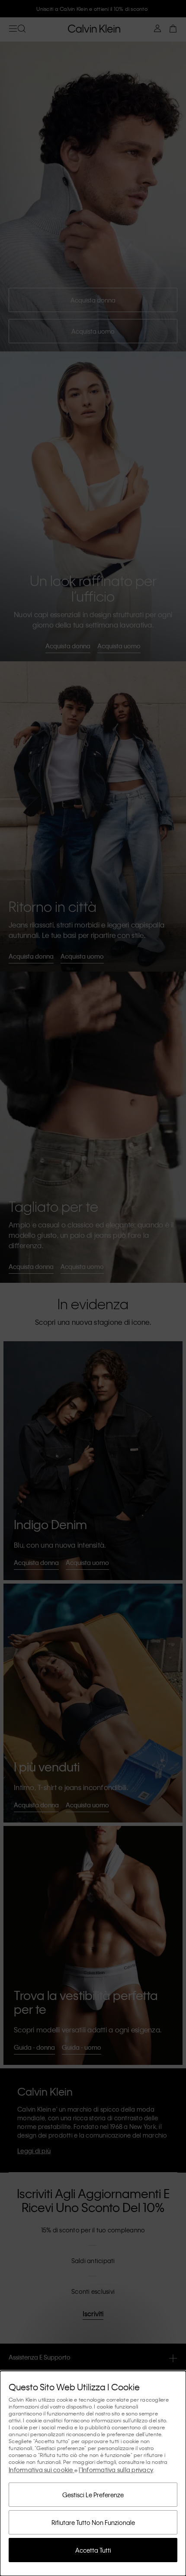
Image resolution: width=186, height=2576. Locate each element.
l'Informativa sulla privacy (116, 2470)
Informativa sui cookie (42, 2470)
